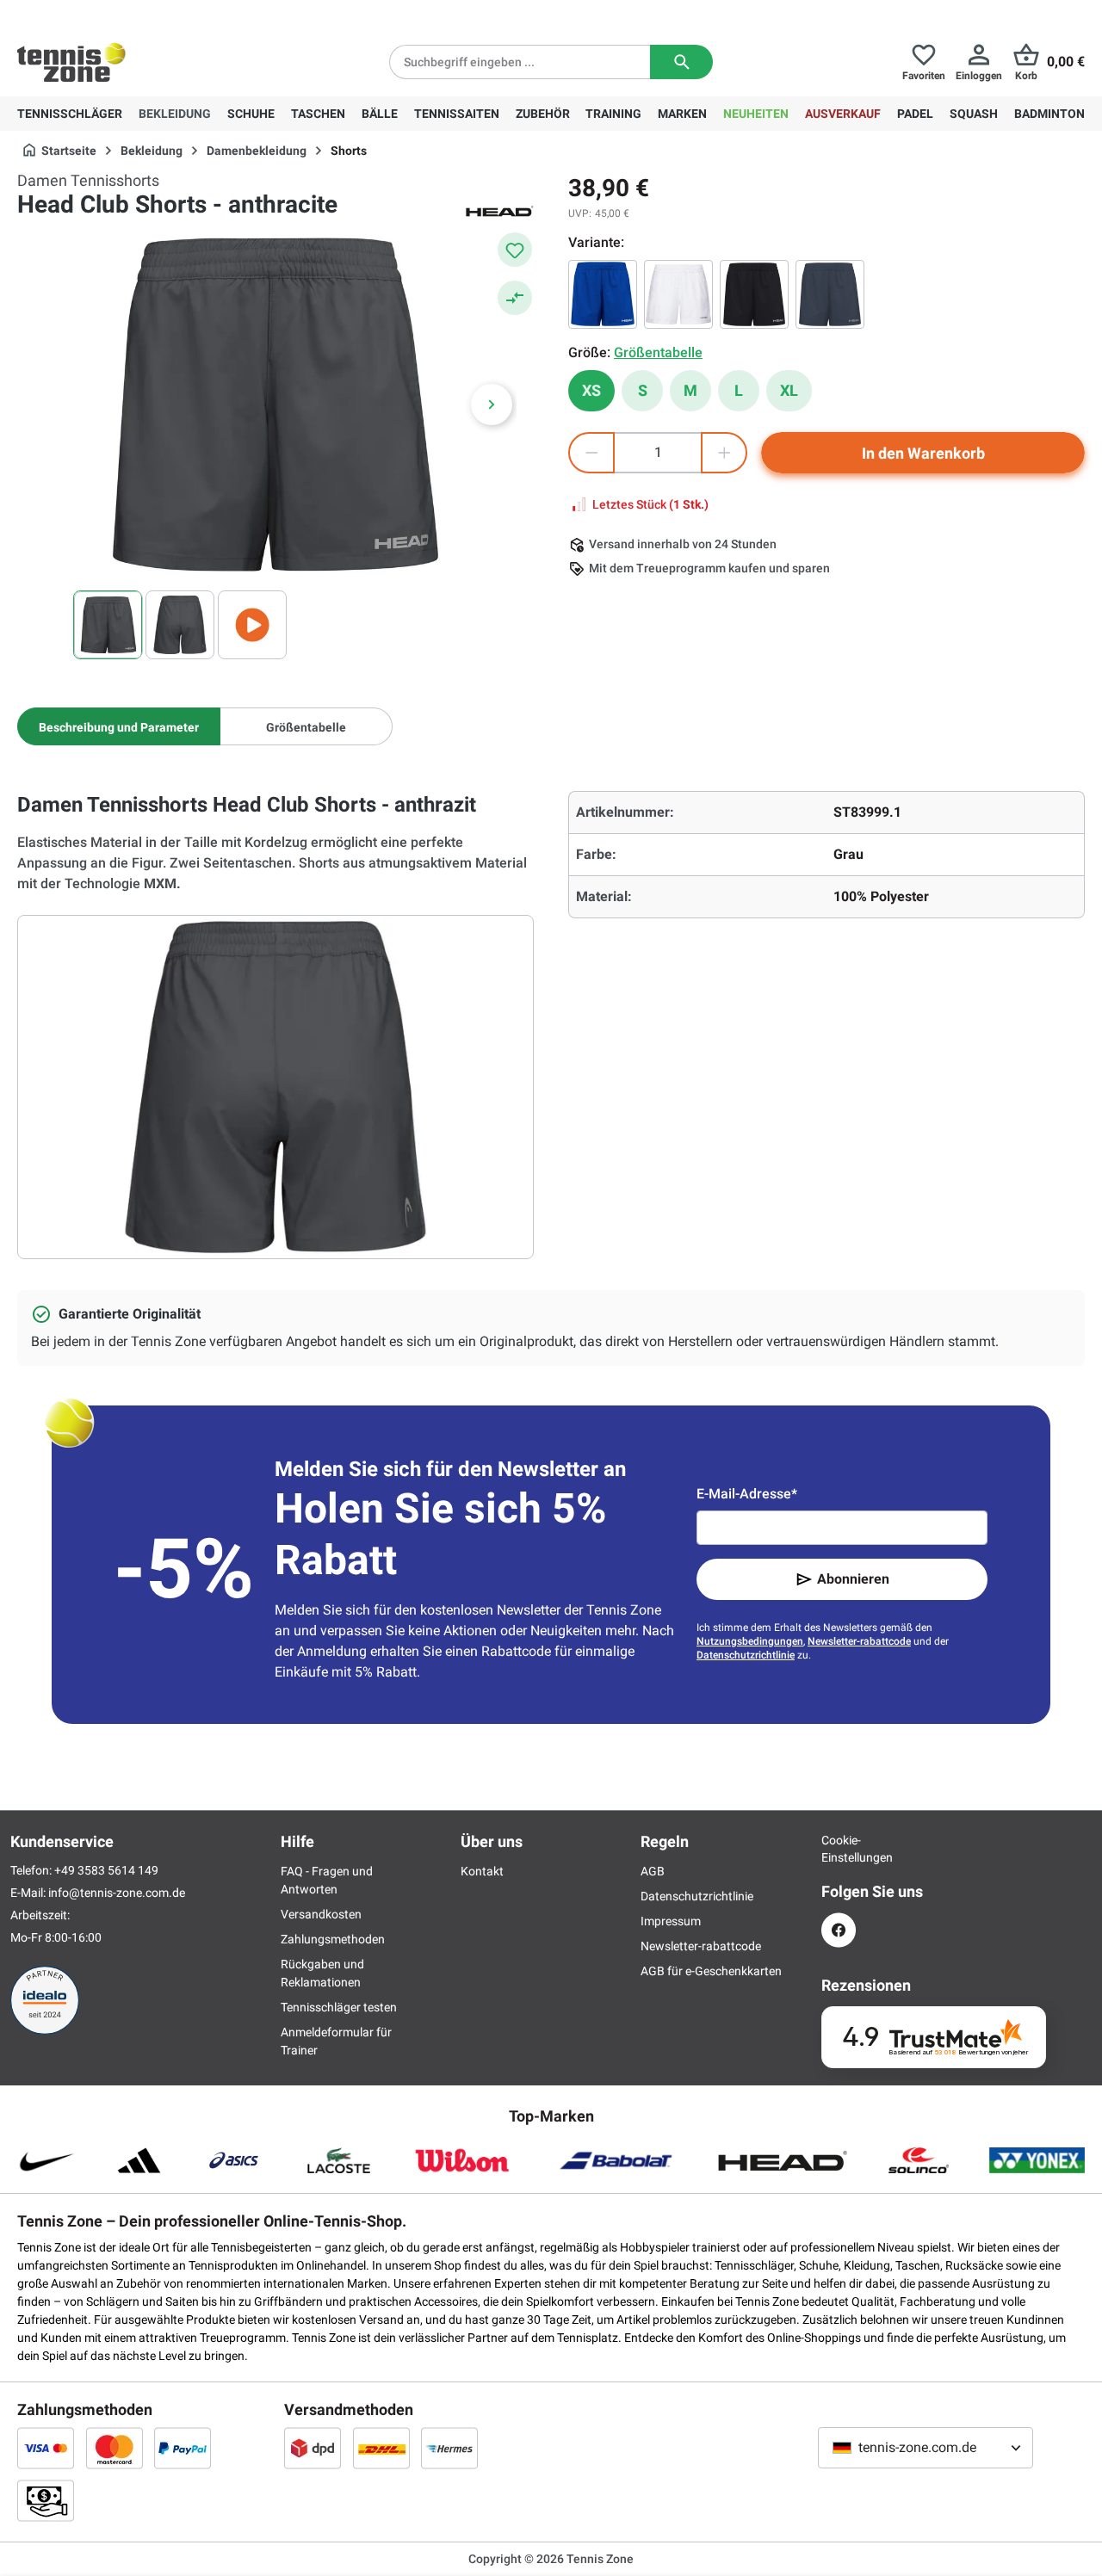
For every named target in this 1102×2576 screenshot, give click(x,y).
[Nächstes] (492, 405)
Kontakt (482, 1871)
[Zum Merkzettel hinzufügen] (515, 250)
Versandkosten (321, 1914)
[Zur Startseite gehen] (71, 62)
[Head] (499, 210)
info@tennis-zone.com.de (117, 1893)
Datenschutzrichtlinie (746, 1655)
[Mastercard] (115, 2448)
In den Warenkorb (923, 453)
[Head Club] (603, 294)
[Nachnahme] (46, 2500)
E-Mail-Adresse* (747, 1494)
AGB (653, 1871)
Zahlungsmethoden (333, 1939)
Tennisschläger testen (339, 2007)
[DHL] (381, 2448)
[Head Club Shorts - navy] (830, 294)
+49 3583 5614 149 (128, 14)
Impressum (671, 1921)
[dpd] (313, 2448)
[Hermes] (449, 2448)
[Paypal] (183, 2448)
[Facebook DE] (839, 1930)
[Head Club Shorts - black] (754, 294)
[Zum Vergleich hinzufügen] (515, 298)
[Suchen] (681, 62)
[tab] (119, 726)
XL (789, 390)
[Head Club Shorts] (678, 294)
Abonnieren (853, 1579)
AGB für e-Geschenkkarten (711, 1971)
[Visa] (46, 2448)
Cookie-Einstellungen (839, 1849)
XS (591, 390)
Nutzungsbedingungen (750, 1641)
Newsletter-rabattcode (859, 1641)
